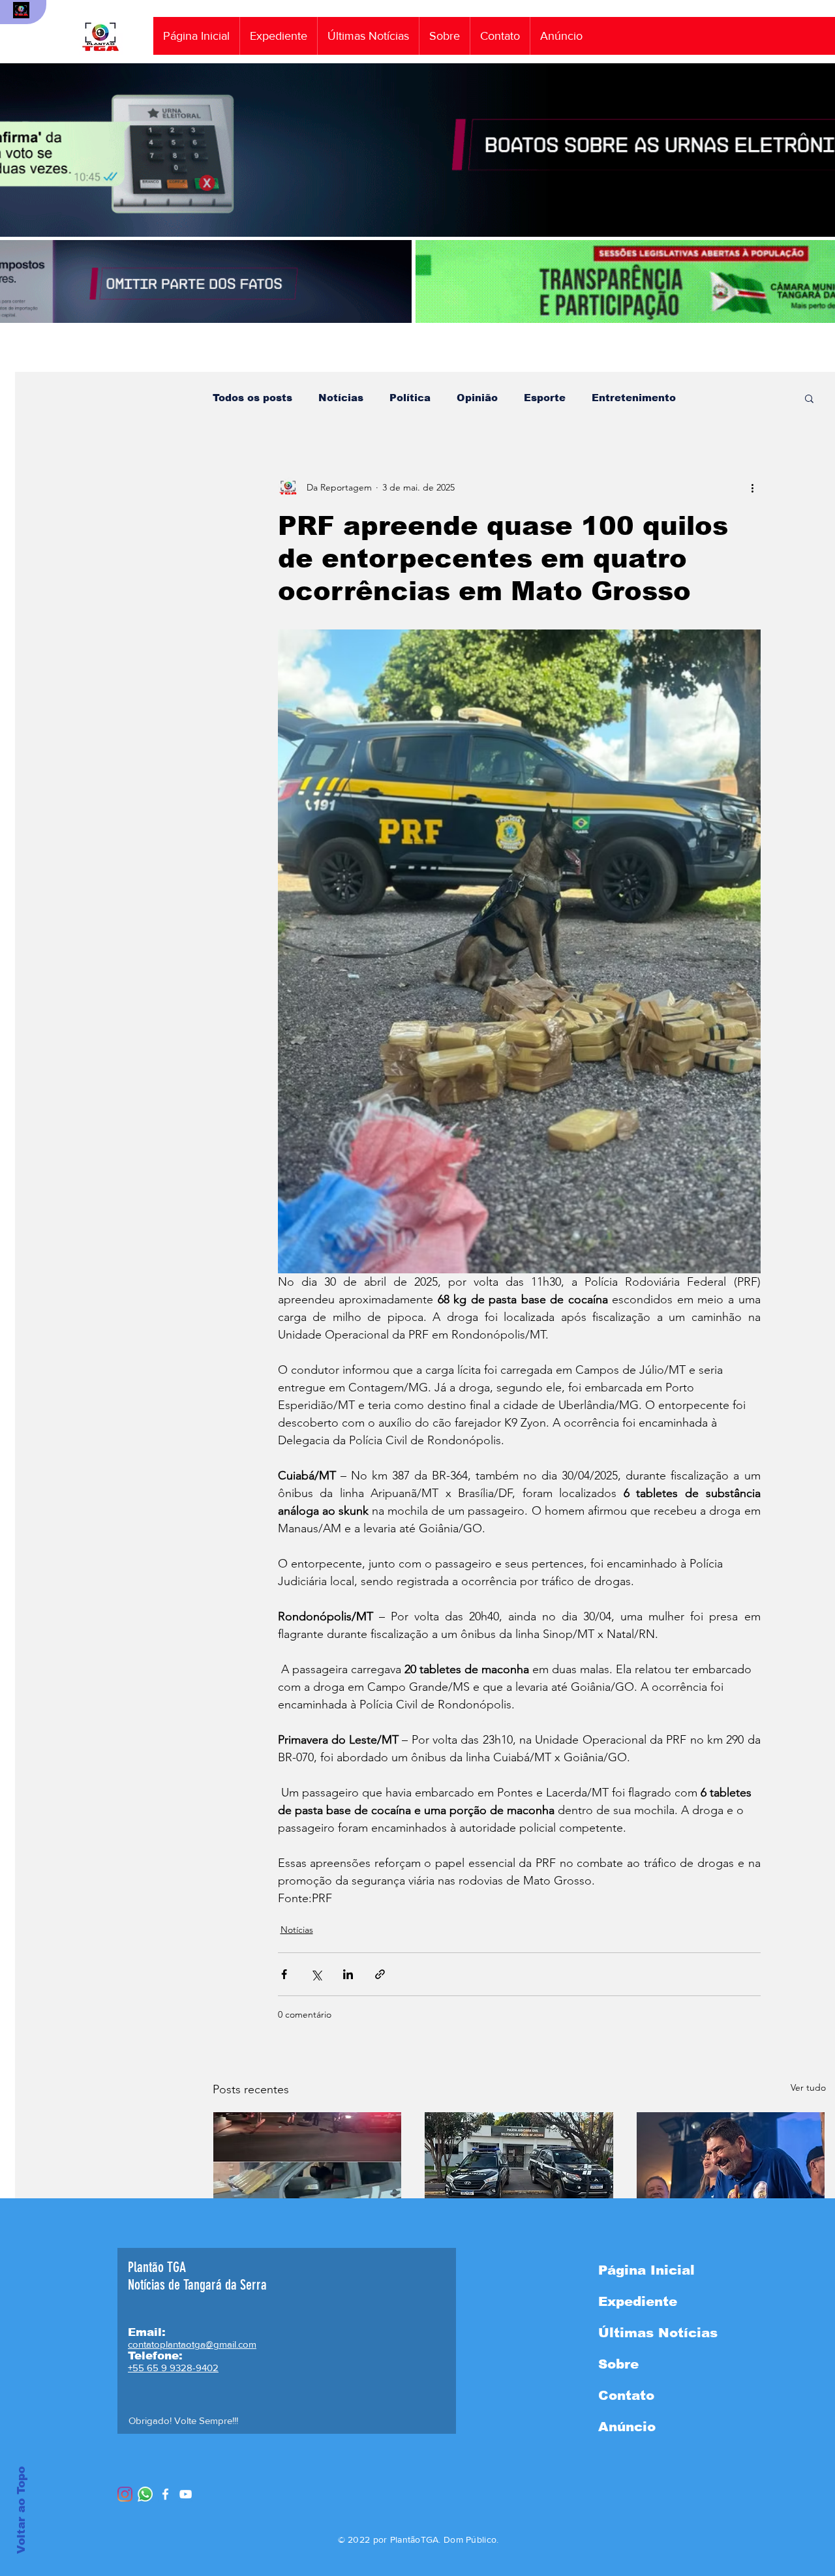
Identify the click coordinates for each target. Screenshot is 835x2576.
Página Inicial (646, 2270)
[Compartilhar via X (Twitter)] (316, 1974)
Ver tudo (808, 2087)
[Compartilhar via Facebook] (284, 1974)
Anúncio (627, 2427)
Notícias (341, 398)
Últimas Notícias (658, 2333)
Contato (626, 2395)
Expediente (638, 2301)
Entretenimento (634, 398)
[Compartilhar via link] (380, 1974)
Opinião (477, 398)
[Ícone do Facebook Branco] (165, 2494)
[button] (809, 398)
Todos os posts (252, 398)
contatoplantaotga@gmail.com (192, 2344)
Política (410, 398)
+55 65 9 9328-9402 (173, 2368)
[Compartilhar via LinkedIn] (348, 1974)
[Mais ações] (753, 487)
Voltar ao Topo (21, 2510)
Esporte (545, 398)
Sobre (618, 2364)
